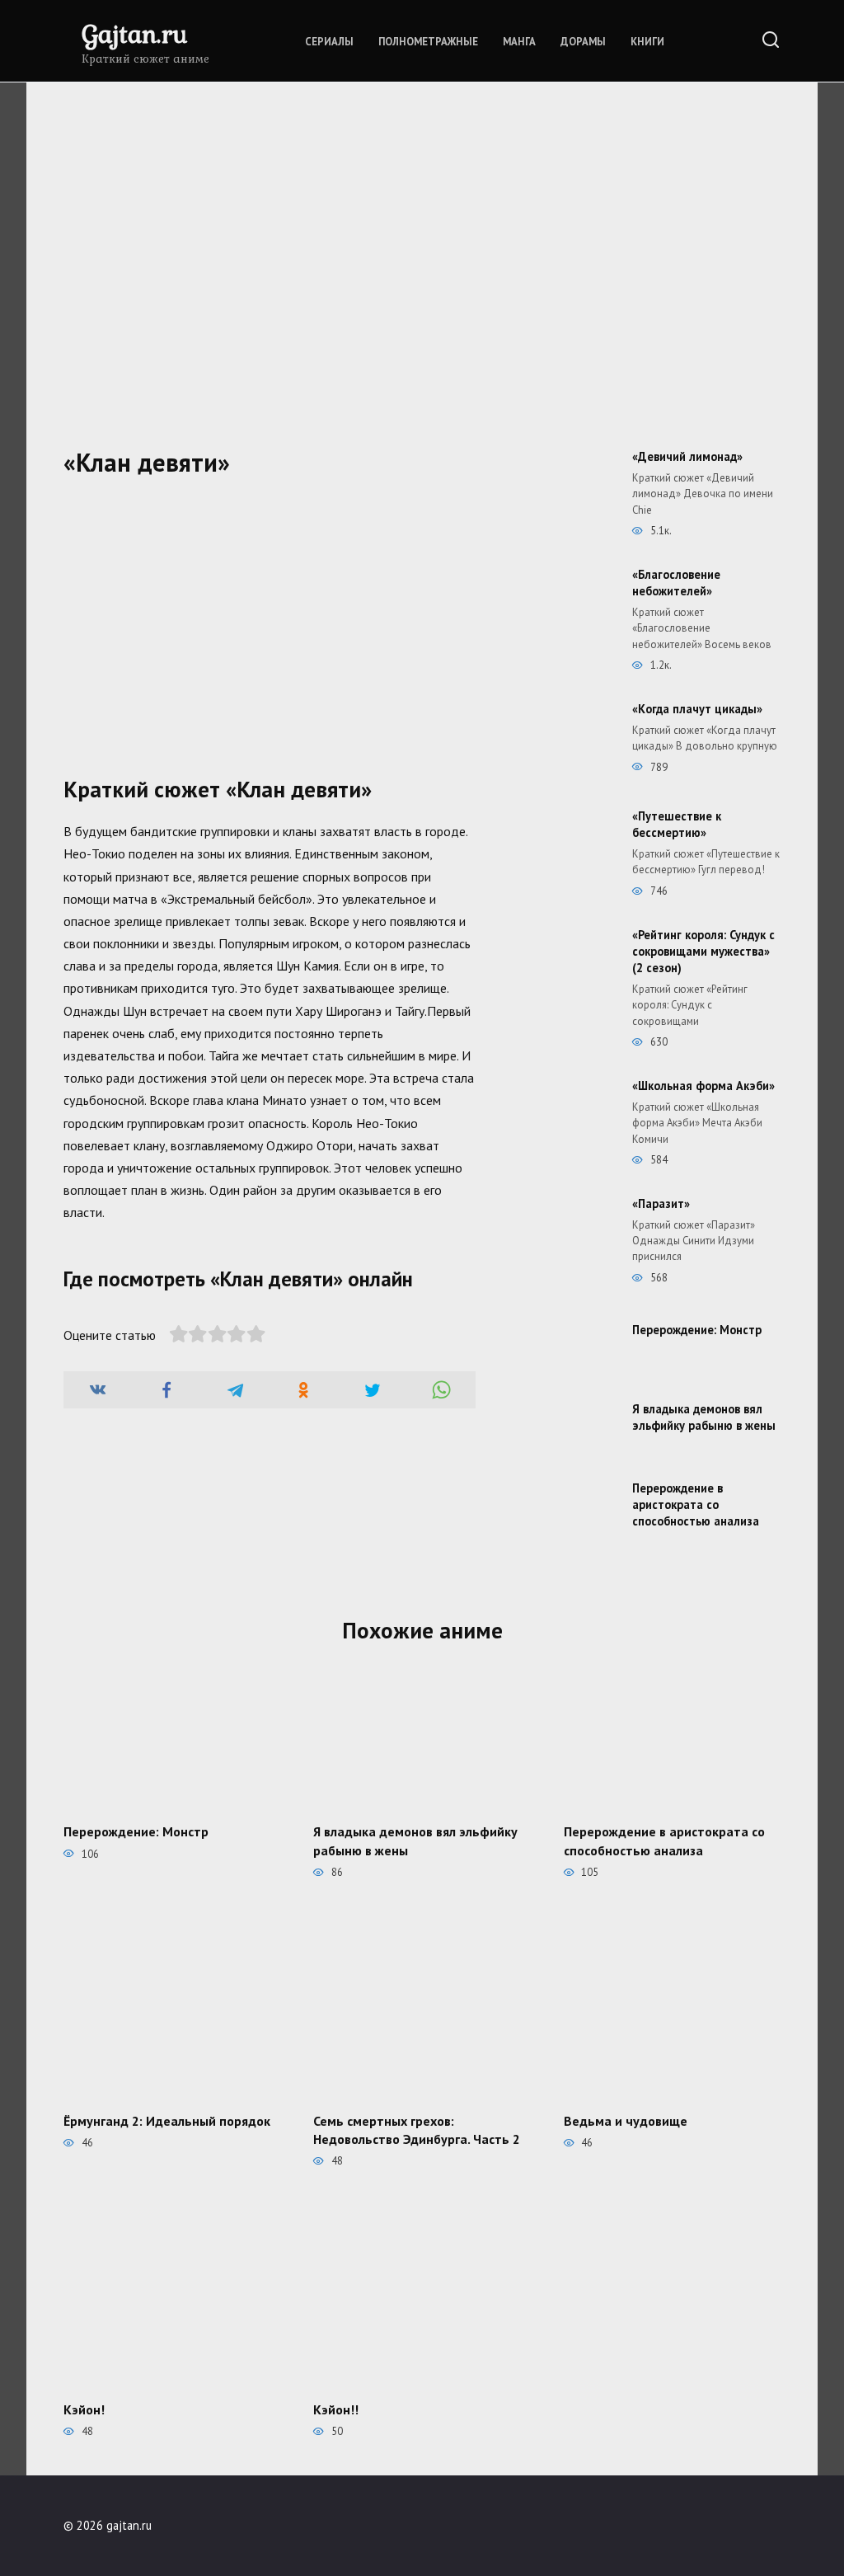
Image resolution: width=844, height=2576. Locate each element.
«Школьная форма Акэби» (703, 1086)
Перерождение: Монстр (697, 1330)
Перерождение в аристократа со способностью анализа (696, 1504)
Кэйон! (84, 2409)
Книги (647, 42)
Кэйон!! (336, 2409)
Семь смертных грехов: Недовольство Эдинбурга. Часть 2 (417, 2129)
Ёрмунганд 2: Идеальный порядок (167, 2120)
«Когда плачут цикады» (697, 709)
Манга (519, 42)
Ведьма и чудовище (626, 2120)
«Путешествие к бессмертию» (677, 824)
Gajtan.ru (134, 33)
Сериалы (329, 42)
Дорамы (583, 42)
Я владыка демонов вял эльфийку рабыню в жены (704, 1417)
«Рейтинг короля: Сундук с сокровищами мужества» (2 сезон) (703, 951)
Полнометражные (428, 42)
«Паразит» (661, 1203)
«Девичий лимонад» (687, 456)
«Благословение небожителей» (676, 583)
